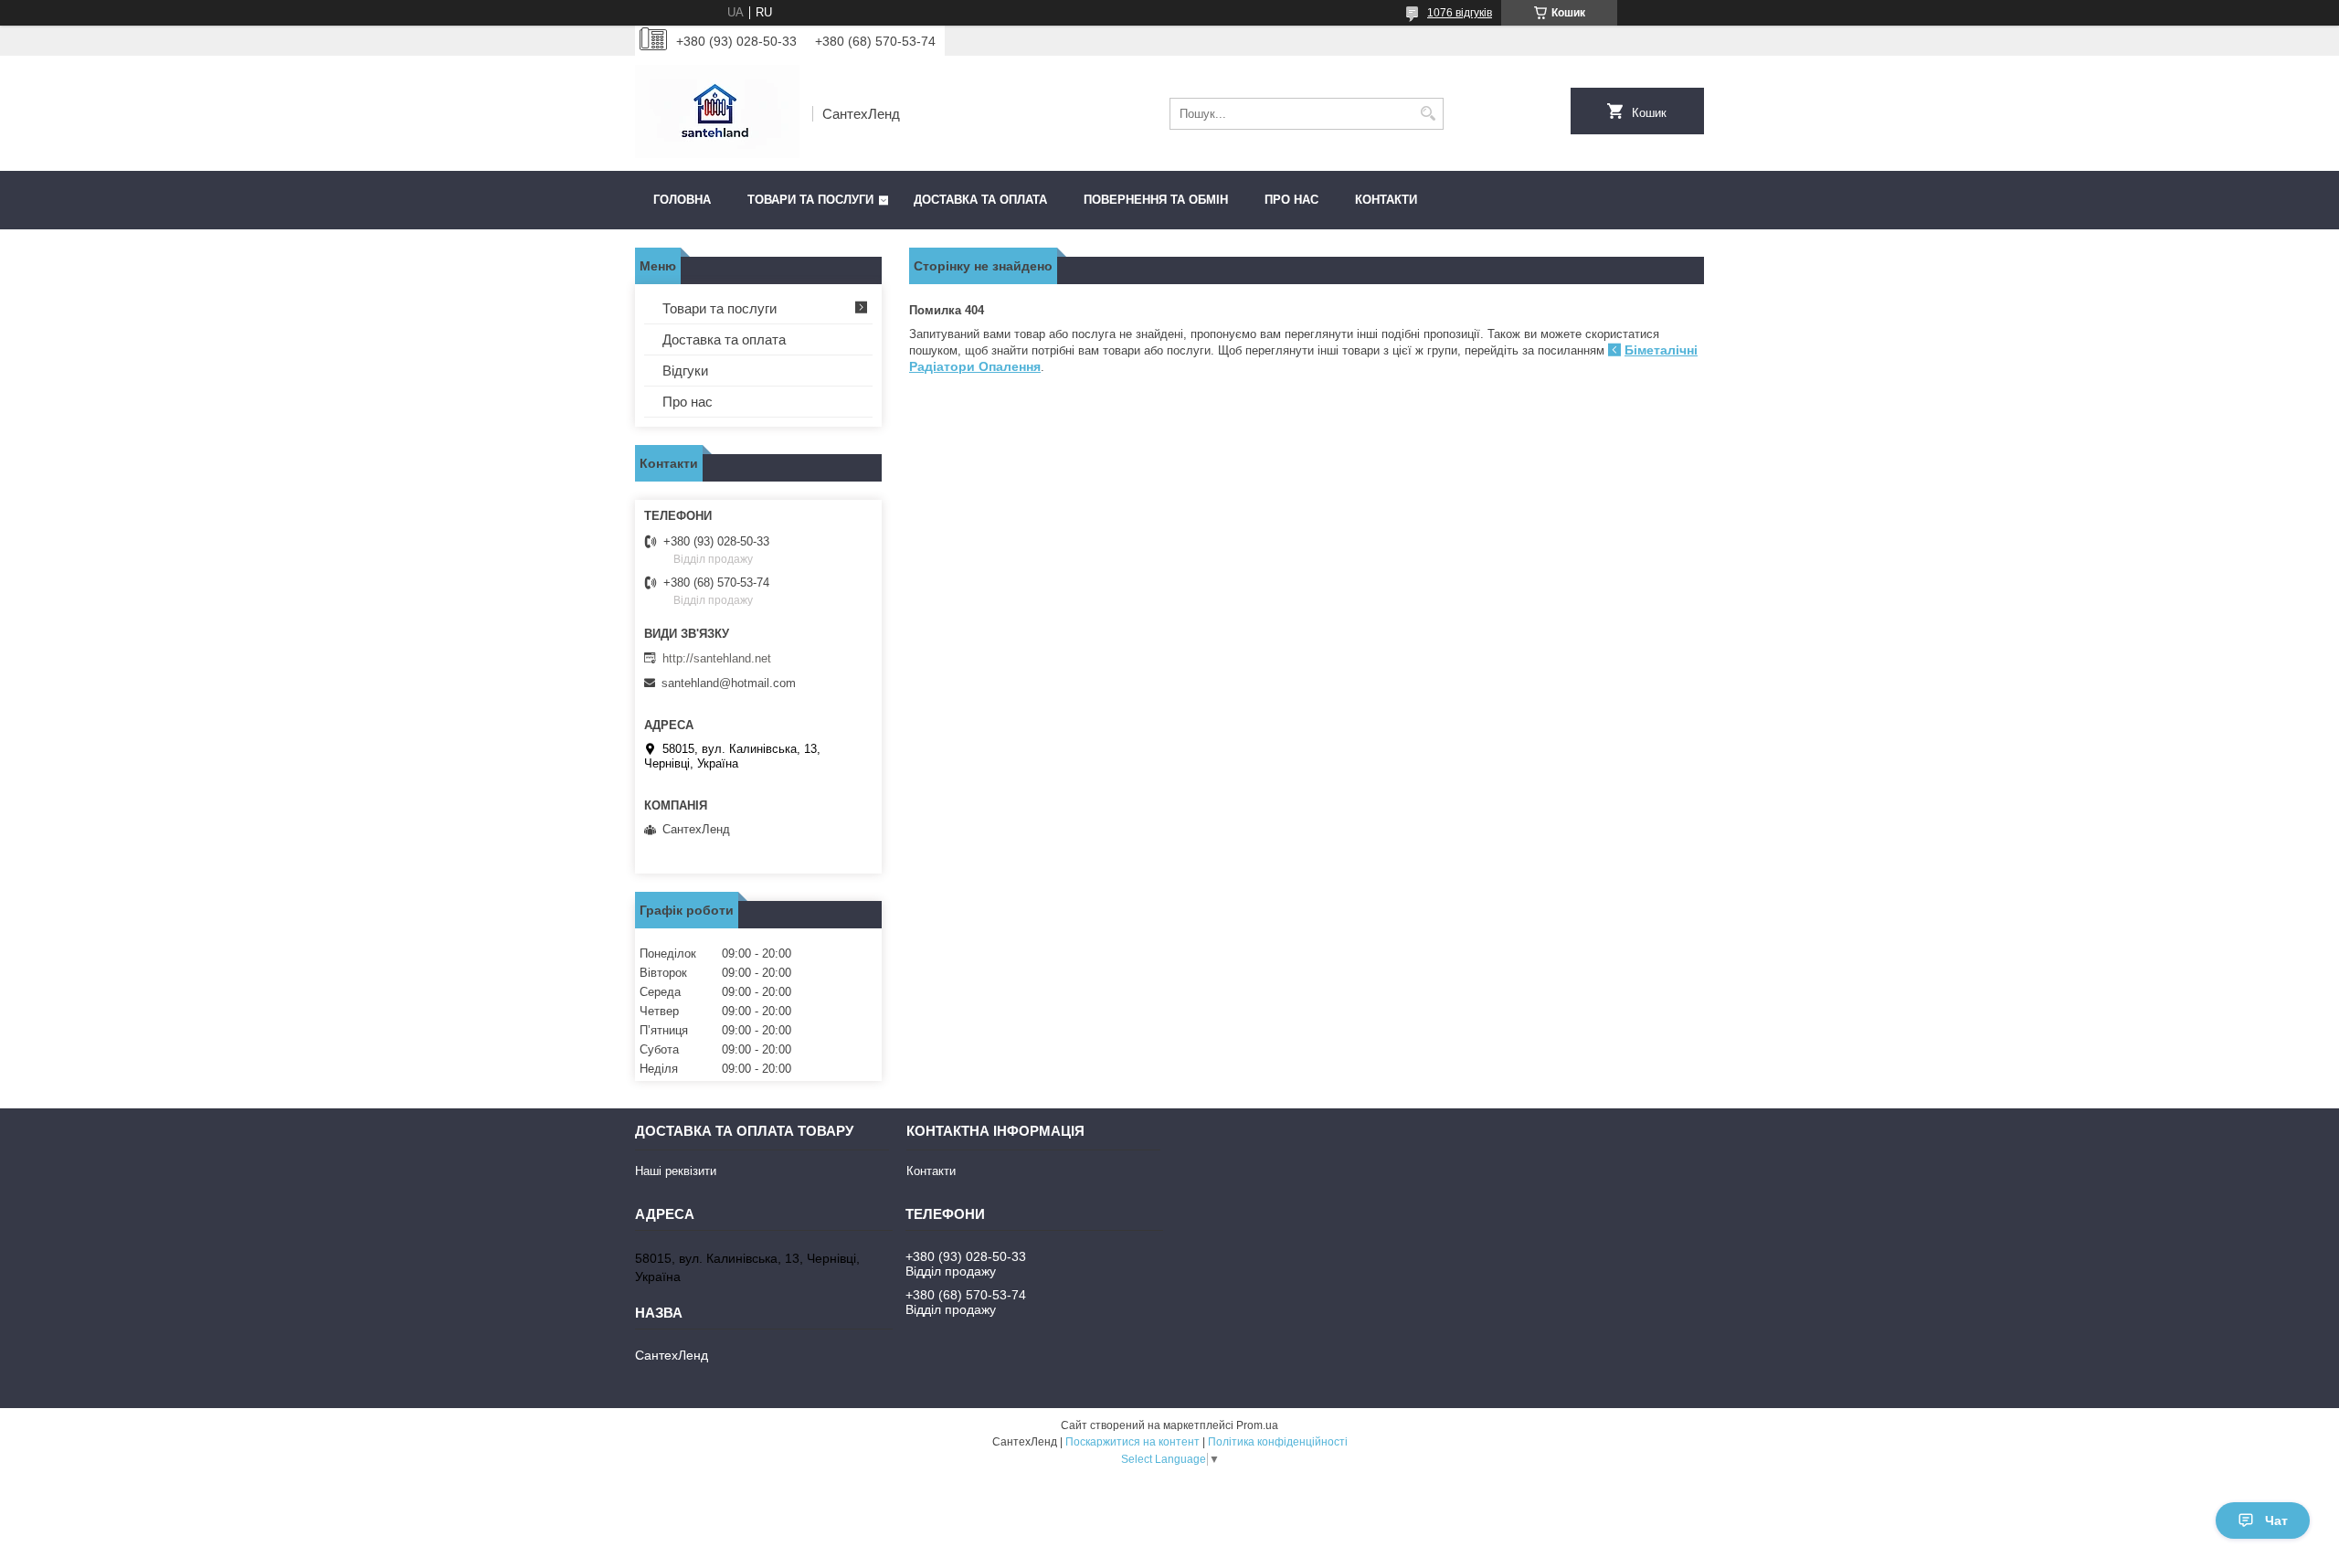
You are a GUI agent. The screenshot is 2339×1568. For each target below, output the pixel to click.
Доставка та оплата (980, 200)
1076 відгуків (1460, 13)
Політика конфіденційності (1278, 1442)
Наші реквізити (676, 1171)
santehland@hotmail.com (729, 683)
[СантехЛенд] (717, 113)
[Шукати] (1428, 114)
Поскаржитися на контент (1132, 1442)
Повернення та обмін (1156, 200)
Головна (682, 200)
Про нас (1291, 200)
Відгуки (685, 371)
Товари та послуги (810, 200)
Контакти (1386, 200)
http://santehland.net (717, 658)
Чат (2276, 1520)
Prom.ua (1257, 1425)
